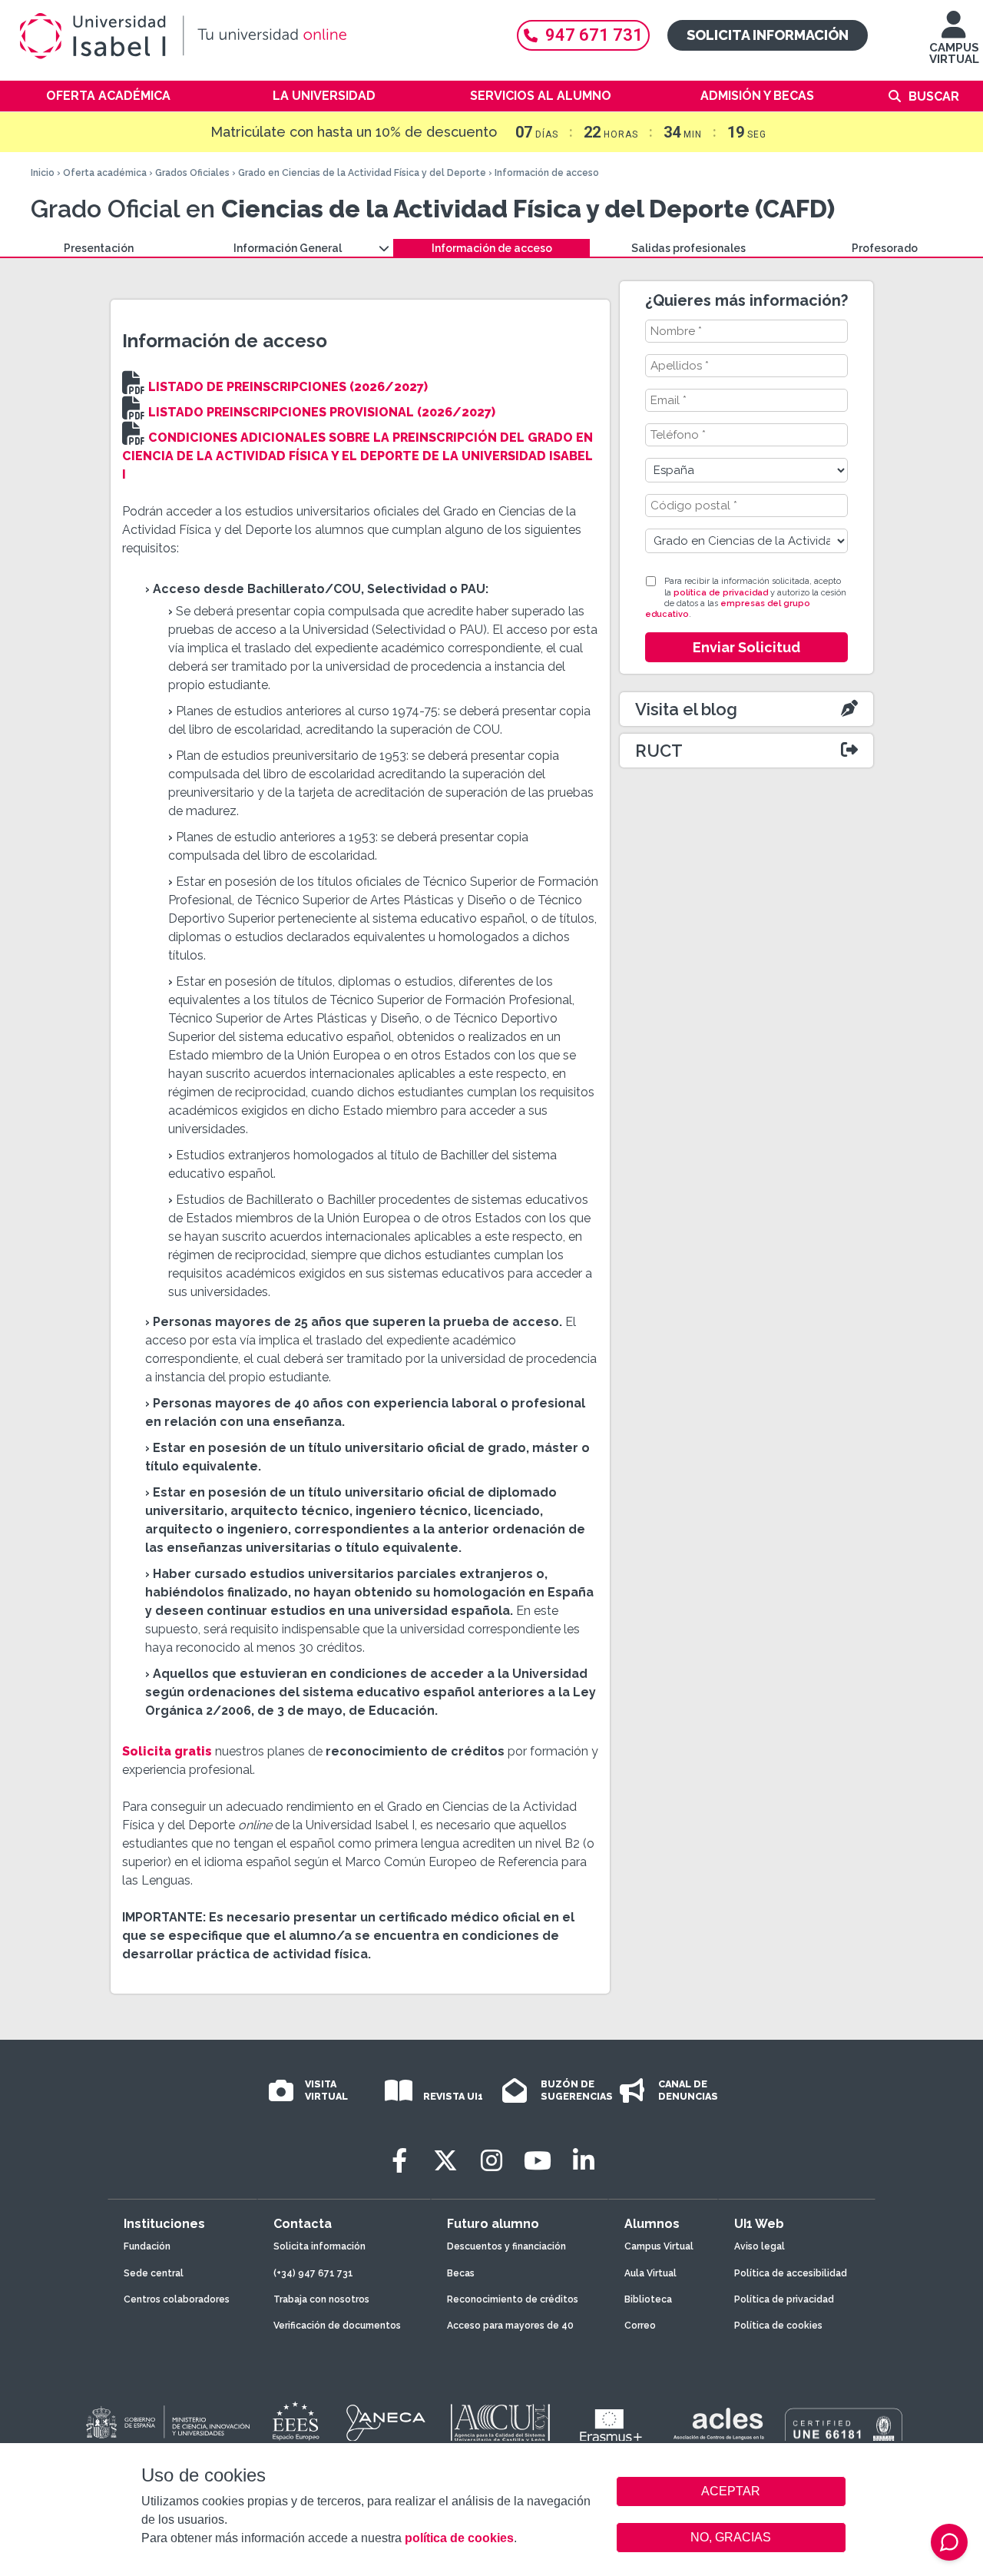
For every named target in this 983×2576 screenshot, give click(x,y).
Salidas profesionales (688, 248)
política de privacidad (721, 593)
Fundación (147, 2246)
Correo (640, 2326)
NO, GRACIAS (731, 2537)
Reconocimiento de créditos (513, 2299)
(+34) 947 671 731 (313, 2273)
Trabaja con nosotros (321, 2299)
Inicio (43, 173)
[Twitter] (445, 2161)
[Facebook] (399, 2161)
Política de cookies (778, 2326)
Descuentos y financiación (506, 2246)
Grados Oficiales (192, 173)
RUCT (659, 751)
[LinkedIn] (584, 2161)
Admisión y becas (757, 96)
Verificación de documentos (337, 2326)
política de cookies (459, 2538)
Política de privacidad (784, 2299)
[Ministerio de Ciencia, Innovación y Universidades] (167, 2423)
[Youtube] (538, 2161)
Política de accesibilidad (791, 2273)
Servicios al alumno (541, 96)
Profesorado (885, 248)
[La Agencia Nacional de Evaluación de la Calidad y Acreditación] (386, 2423)
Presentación (99, 248)
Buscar (934, 96)
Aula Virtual (650, 2273)
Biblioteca (648, 2299)
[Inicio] (253, 36)
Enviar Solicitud (746, 647)
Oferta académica (108, 96)
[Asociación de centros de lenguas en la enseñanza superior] (718, 2427)
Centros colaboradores (177, 2299)
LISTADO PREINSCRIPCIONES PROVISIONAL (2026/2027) (322, 412)
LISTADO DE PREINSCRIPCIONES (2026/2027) (288, 387)
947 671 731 (594, 35)
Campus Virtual (659, 2246)
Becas (461, 2273)
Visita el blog (686, 709)
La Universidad (324, 96)
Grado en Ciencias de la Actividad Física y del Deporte (362, 173)
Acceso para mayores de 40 (510, 2326)
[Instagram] (491, 2161)
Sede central (154, 2273)
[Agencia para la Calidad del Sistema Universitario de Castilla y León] (500, 2423)
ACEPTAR (731, 2491)
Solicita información (768, 35)
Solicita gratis (167, 1751)
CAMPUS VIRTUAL (954, 53)
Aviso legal (760, 2246)
